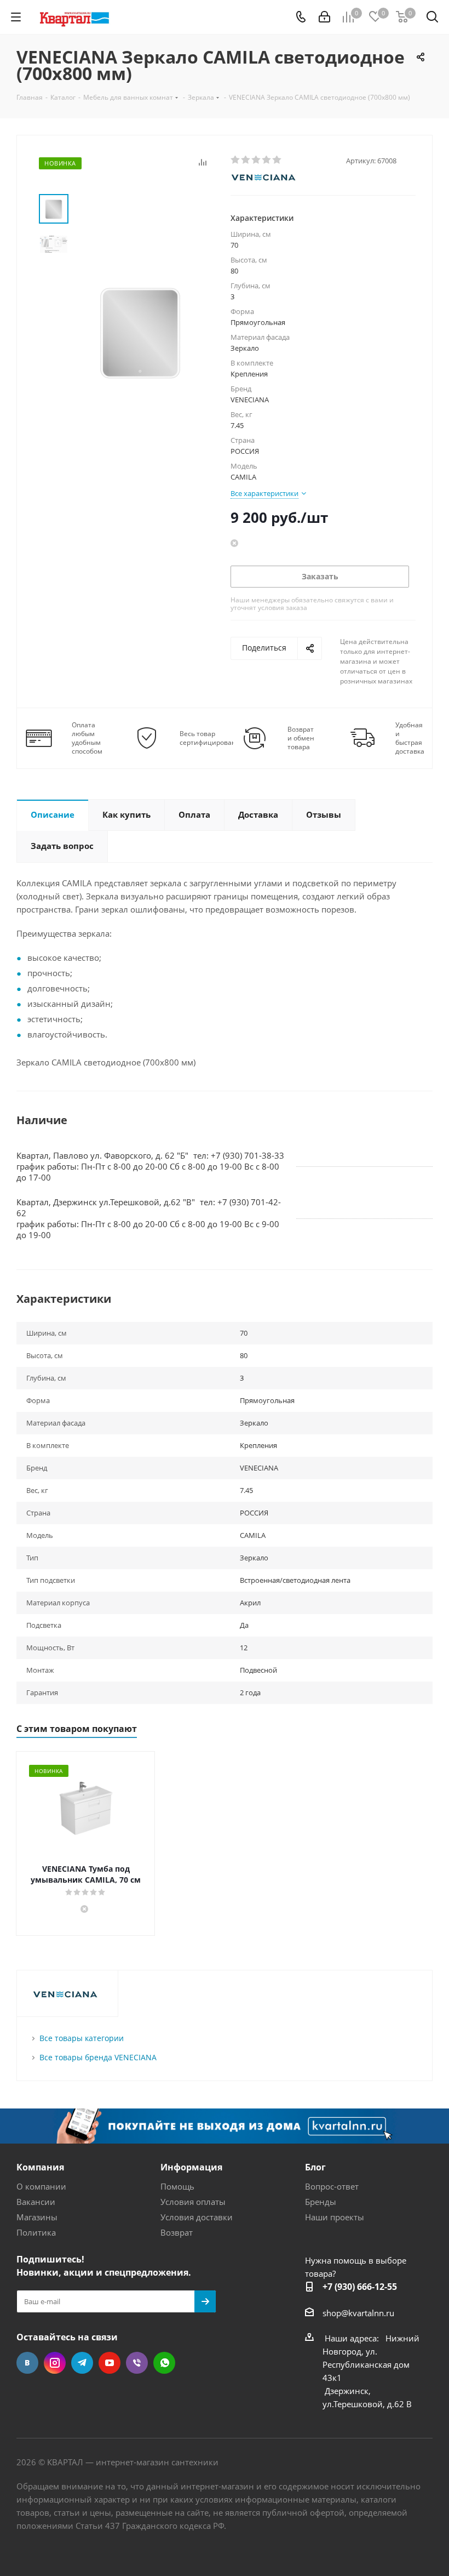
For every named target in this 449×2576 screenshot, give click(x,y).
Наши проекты (335, 2217)
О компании (41, 2186)
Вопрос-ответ (332, 2186)
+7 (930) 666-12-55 (360, 2287)
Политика (36, 2232)
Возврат (177, 2232)
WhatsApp (164, 2363)
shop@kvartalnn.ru (358, 2313)
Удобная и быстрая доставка (410, 738)
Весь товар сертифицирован (208, 738)
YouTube (110, 2363)
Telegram (82, 2363)
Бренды (321, 2202)
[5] (277, 160)
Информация (191, 2167)
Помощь (177, 2186)
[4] (267, 160)
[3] (257, 160)
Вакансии (36, 2202)
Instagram (55, 2363)
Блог (315, 2167)
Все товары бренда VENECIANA (98, 2057)
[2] (246, 160)
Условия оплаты (193, 2202)
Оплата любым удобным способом (87, 738)
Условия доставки (197, 2217)
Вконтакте (27, 2363)
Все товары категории (82, 2038)
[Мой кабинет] (324, 17)
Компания (40, 2167)
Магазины (37, 2217)
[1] (236, 160)
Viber (137, 2363)
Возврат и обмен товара (301, 738)
